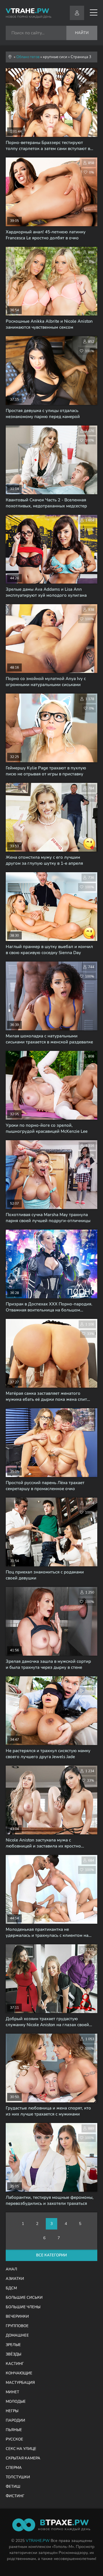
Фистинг (15, 2496)
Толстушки (18, 2477)
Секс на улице (21, 2449)
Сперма (14, 2468)
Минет (12, 2392)
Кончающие (19, 2373)
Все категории (51, 2255)
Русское (14, 2439)
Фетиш (13, 2487)
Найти (82, 33)
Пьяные (14, 2430)
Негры (12, 2411)
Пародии (15, 2421)
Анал (11, 2269)
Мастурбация (20, 2383)
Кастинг (15, 2364)
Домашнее (17, 2335)
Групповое (17, 2326)
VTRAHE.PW (38, 2541)
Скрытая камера (23, 2458)
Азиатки (15, 2279)
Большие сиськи (24, 2298)
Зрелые (13, 2345)
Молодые (16, 2402)
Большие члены (23, 2307)
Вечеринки (17, 2317)
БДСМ (11, 2288)
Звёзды (13, 2354)
